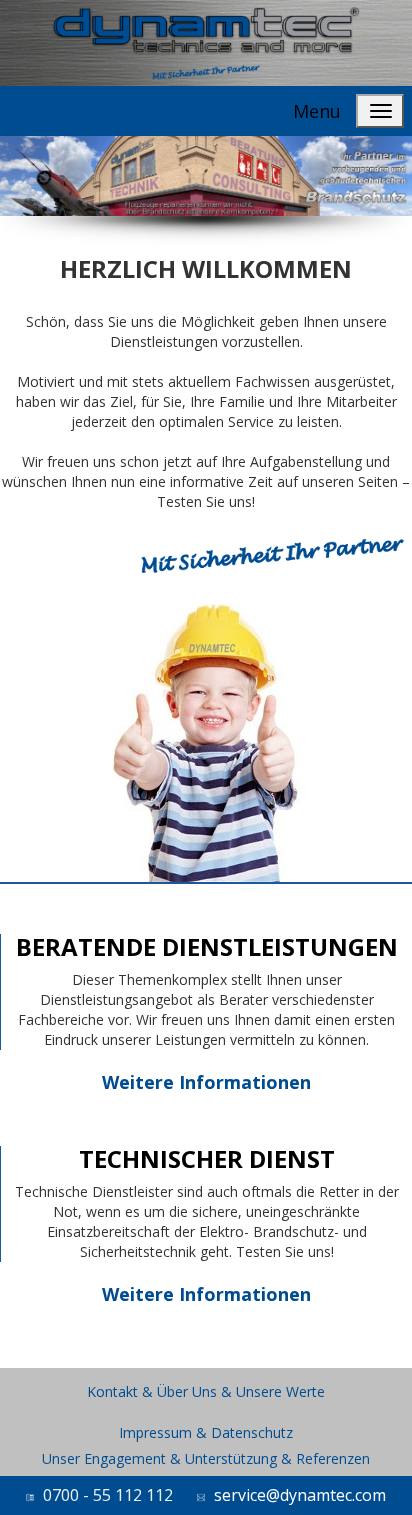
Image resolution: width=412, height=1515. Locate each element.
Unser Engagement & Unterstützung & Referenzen (206, 1458)
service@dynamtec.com (300, 1495)
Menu (317, 111)
